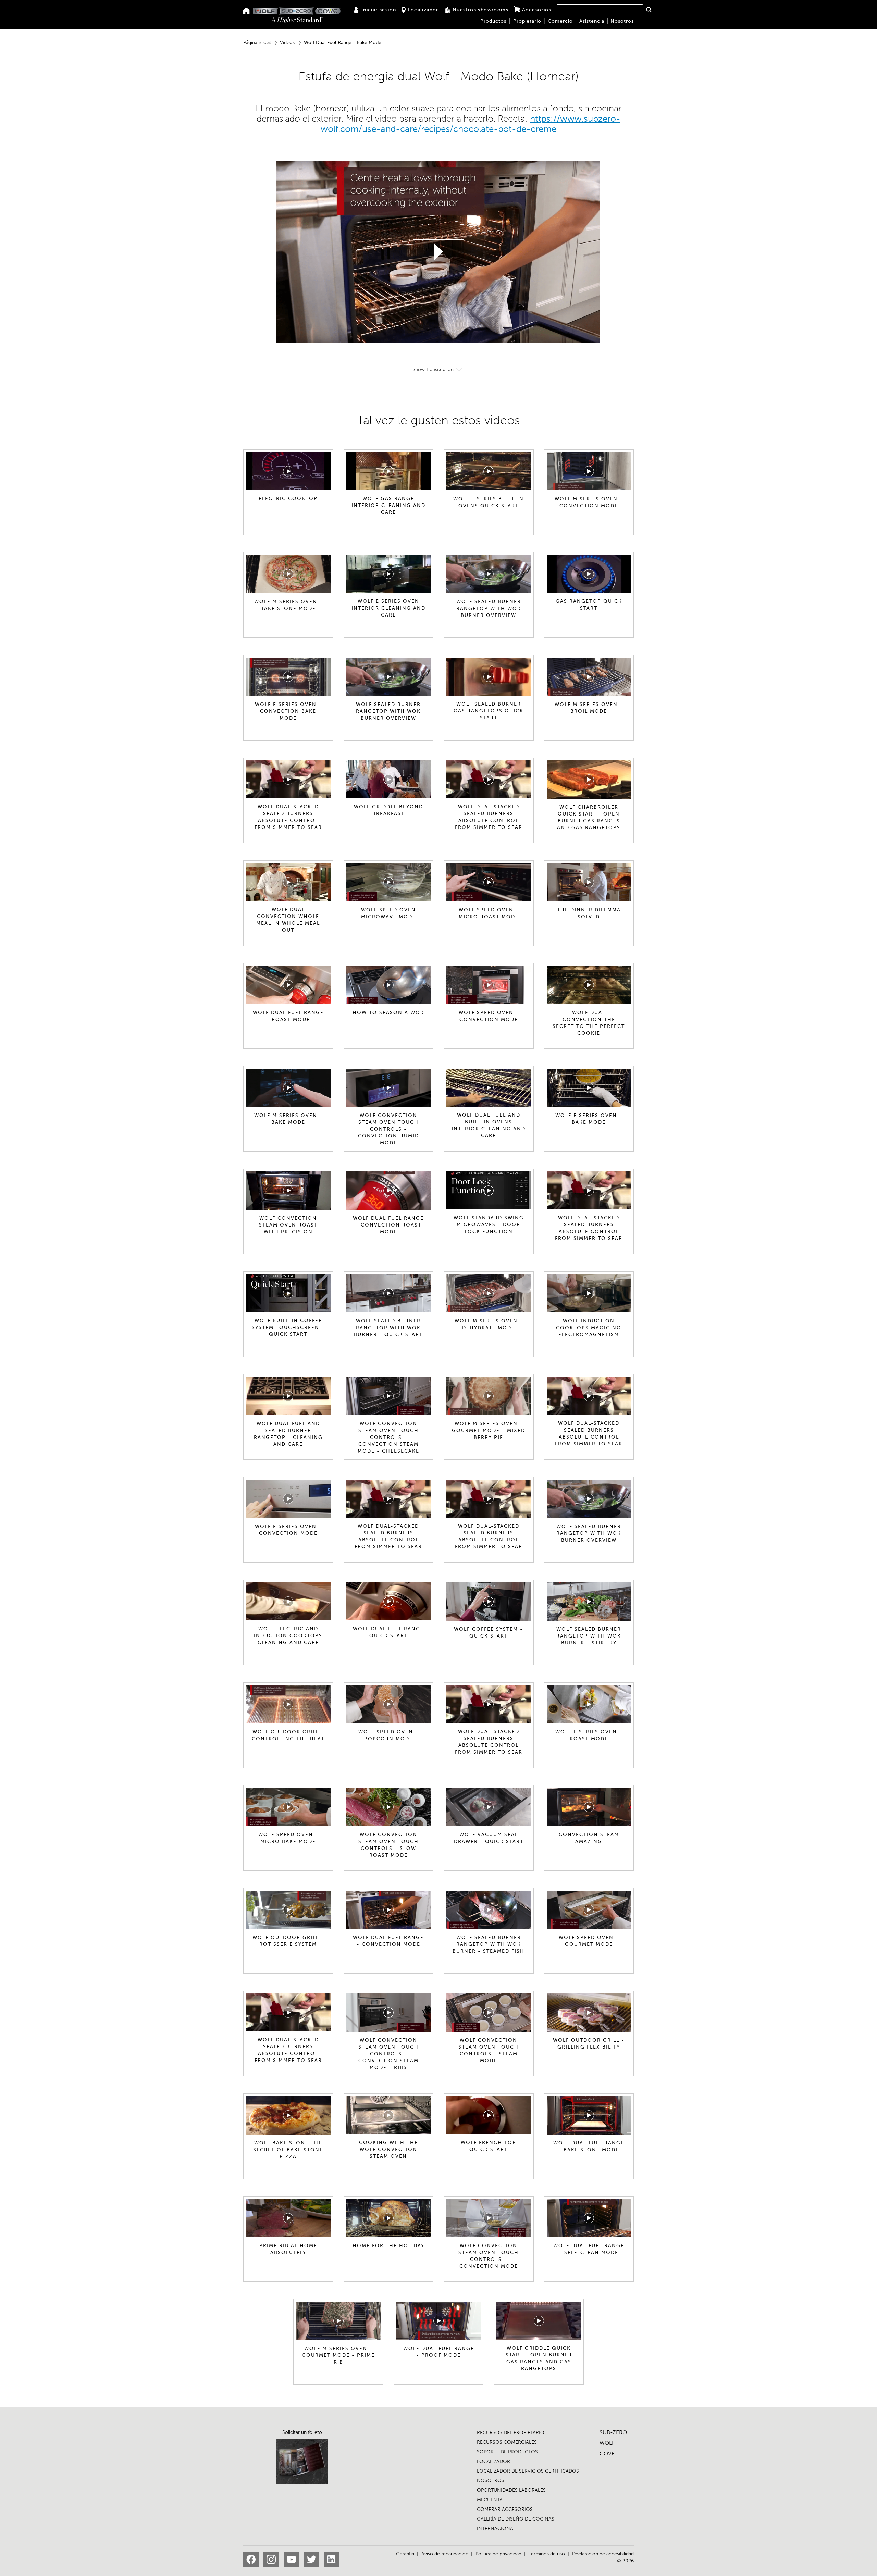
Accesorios (537, 10)
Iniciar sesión (379, 10)
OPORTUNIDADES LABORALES (511, 2490)
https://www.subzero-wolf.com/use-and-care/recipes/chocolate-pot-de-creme (471, 124)
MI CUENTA (490, 2500)
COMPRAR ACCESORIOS (505, 2509)
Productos (493, 21)
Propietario (527, 21)
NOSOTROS (491, 2481)
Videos (287, 43)
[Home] (246, 11)
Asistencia (592, 21)
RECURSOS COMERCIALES (507, 2442)
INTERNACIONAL (496, 2529)
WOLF (607, 2443)
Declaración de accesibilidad (603, 2554)
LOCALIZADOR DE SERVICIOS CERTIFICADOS (528, 2471)
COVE (607, 2454)
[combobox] (600, 10)
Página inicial (257, 43)
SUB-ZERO (613, 2432)
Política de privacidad (498, 2554)
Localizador (423, 10)
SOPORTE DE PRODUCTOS (507, 2452)
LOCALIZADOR (493, 2461)
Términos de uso (547, 2554)
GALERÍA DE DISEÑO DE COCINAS (516, 2519)
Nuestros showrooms (480, 10)
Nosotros (622, 21)
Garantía (405, 2554)
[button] (649, 10)
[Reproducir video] (438, 252)
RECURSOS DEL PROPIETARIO (511, 2433)
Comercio (560, 21)
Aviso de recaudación (445, 2554)
